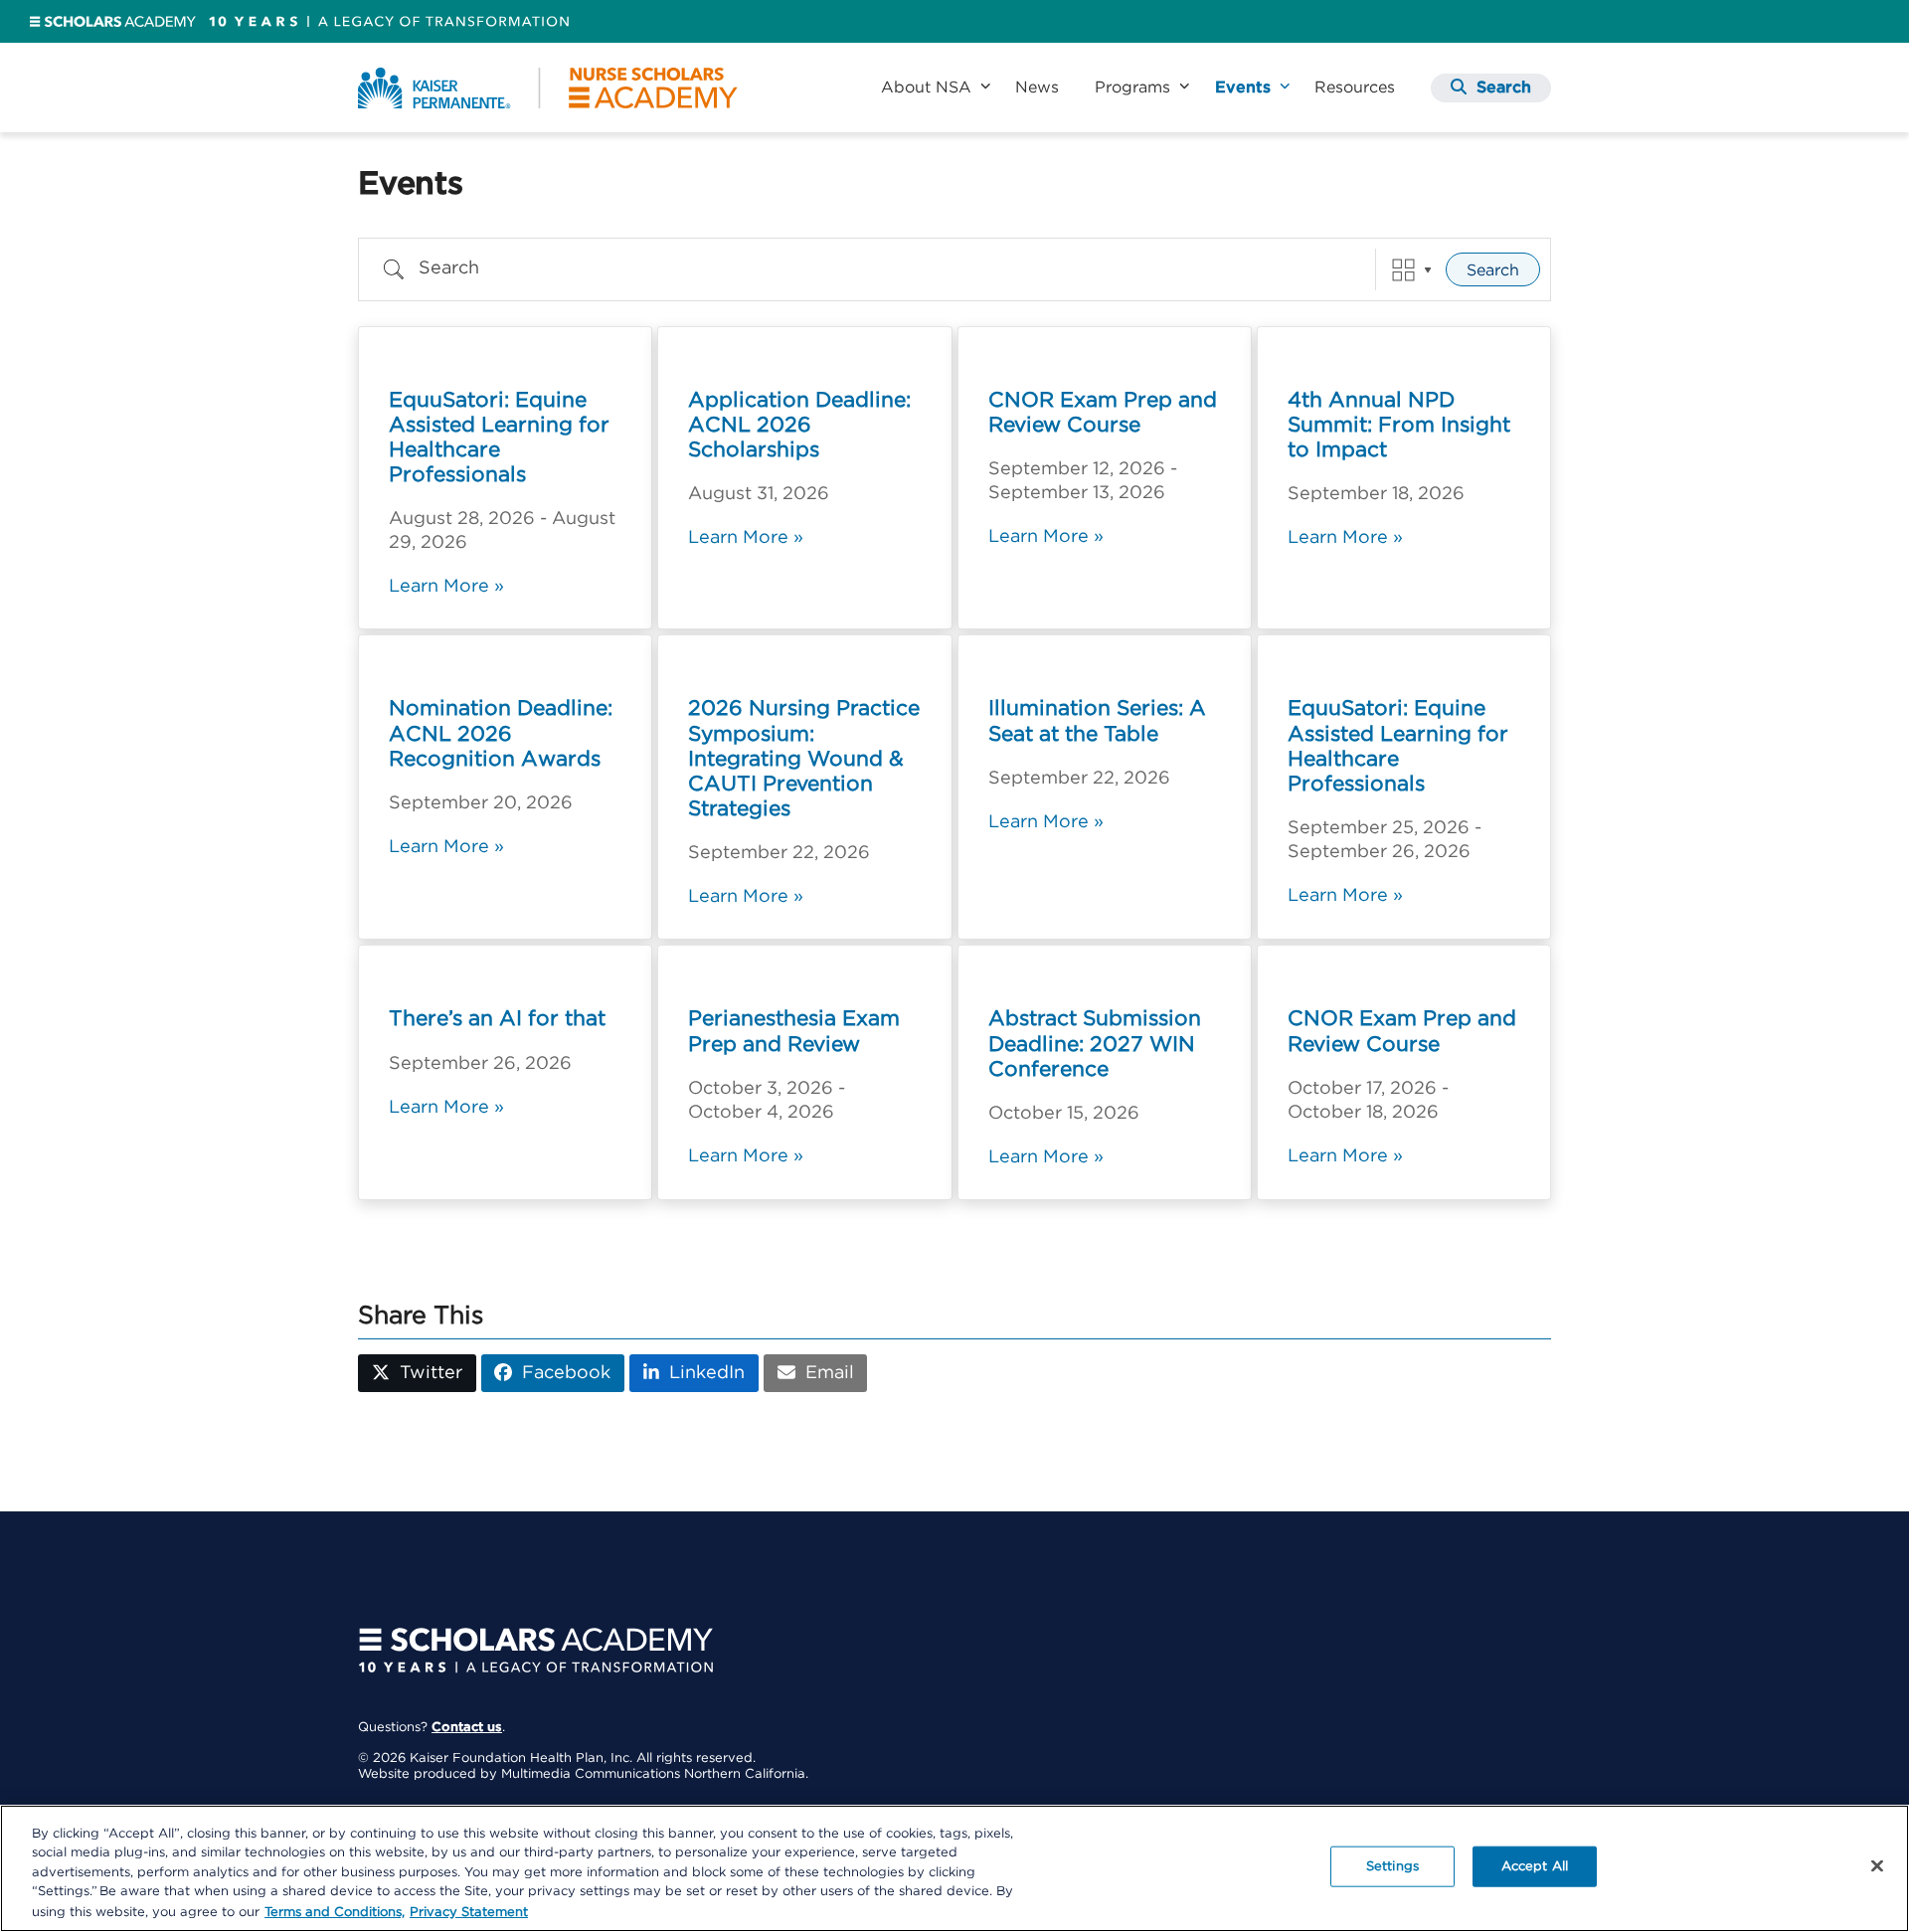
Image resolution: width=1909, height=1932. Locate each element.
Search (1493, 270)
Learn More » (446, 587)
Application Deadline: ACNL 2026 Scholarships (799, 425)
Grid (1403, 270)
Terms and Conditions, (335, 1912)
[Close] (1877, 1866)
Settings (1392, 1867)
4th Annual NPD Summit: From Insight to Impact (1399, 425)
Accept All (1535, 1867)
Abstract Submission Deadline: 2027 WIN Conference (1095, 1044)
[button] (1491, 88)
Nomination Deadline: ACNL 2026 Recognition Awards (501, 733)
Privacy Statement (469, 1912)
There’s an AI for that (497, 1019)
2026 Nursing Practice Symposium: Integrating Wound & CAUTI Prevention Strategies (804, 759)
